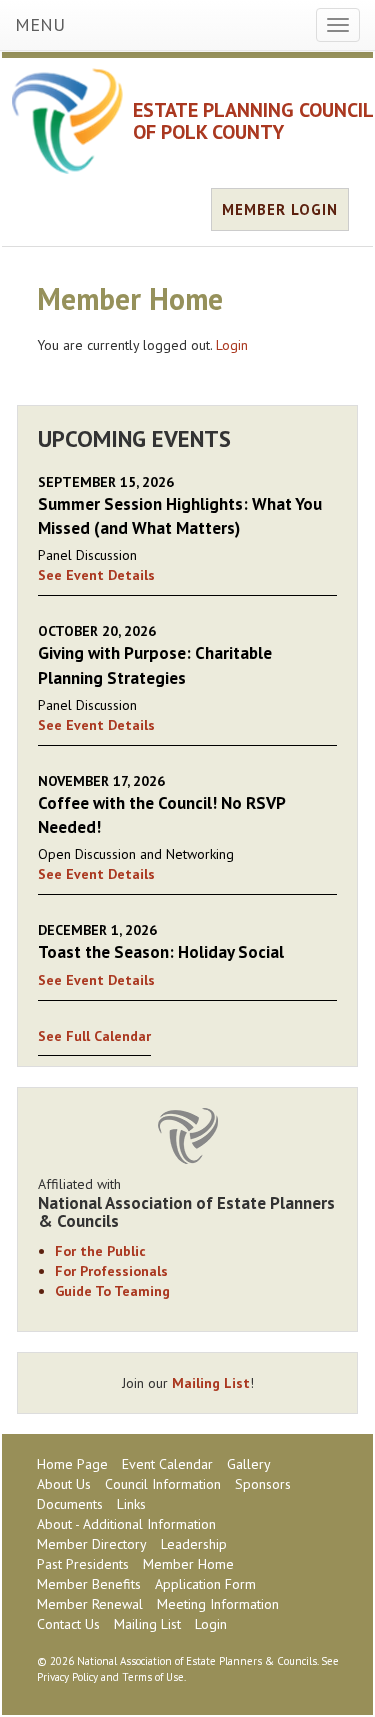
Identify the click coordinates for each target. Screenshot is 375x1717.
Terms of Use (153, 1677)
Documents (70, 1504)
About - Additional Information (126, 1524)
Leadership (194, 1544)
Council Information (163, 1484)
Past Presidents (83, 1564)
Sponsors (263, 1484)
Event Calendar (167, 1464)
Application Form (205, 1584)
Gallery (249, 1464)
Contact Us (68, 1624)
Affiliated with (186, 1203)
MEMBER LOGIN (280, 209)
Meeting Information (218, 1604)
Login (232, 345)
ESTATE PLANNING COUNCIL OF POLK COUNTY (253, 121)
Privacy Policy (67, 1677)
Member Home (188, 1564)
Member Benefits (89, 1584)
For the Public (100, 1251)
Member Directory (92, 1544)
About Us (64, 1484)
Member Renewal (90, 1604)
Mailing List (211, 1383)
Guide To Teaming (112, 1291)
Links (131, 1504)
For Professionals (111, 1271)
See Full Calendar (94, 1036)
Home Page (72, 1464)
